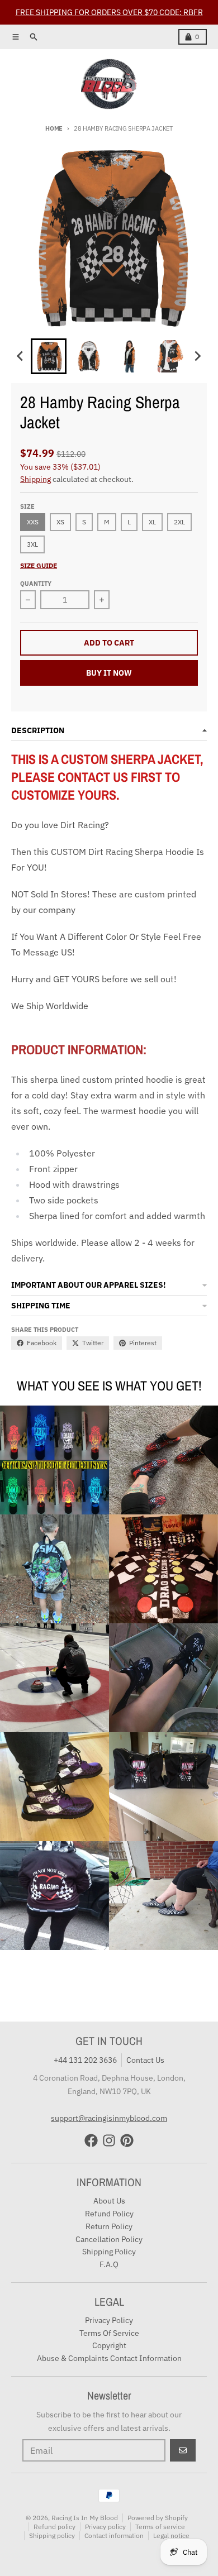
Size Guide (39, 565)
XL (152, 522)
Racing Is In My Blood (85, 2518)
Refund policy (54, 2527)
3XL (32, 544)
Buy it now (109, 673)
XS (60, 522)
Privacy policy (105, 2527)
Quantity (36, 584)
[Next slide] (197, 356)
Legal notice (171, 2536)
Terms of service (160, 2527)
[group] (49, 356)
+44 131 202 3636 (85, 2060)
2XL (179, 522)
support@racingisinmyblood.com (109, 2118)
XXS (33, 522)
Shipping (35, 479)
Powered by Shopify (158, 2518)
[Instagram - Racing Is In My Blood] (109, 2140)
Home (54, 128)
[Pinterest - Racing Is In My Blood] (127, 2140)
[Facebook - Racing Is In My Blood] (91, 2140)
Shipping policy (52, 2536)
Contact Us (145, 2060)
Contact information (114, 2536)
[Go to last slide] (21, 356)
